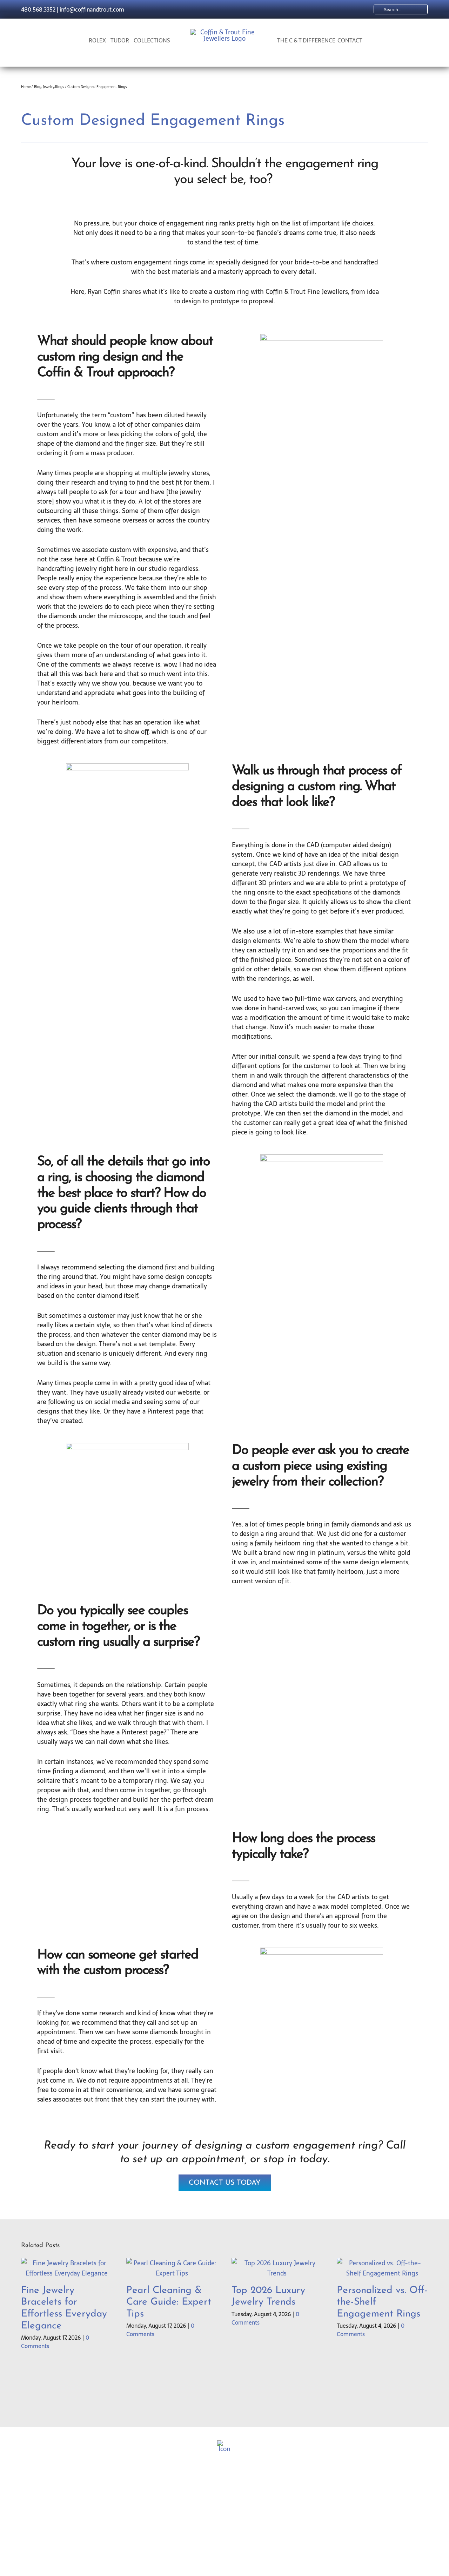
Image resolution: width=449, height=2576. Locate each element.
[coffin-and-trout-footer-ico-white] (224, 2443)
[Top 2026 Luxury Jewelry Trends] (277, 2263)
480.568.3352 (38, 9)
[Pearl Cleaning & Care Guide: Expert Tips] (172, 2263)
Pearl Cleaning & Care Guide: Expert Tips (169, 2302)
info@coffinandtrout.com (92, 9)
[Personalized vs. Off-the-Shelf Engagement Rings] (382, 2263)
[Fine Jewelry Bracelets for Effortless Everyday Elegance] (67, 2263)
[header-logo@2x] (225, 32)
